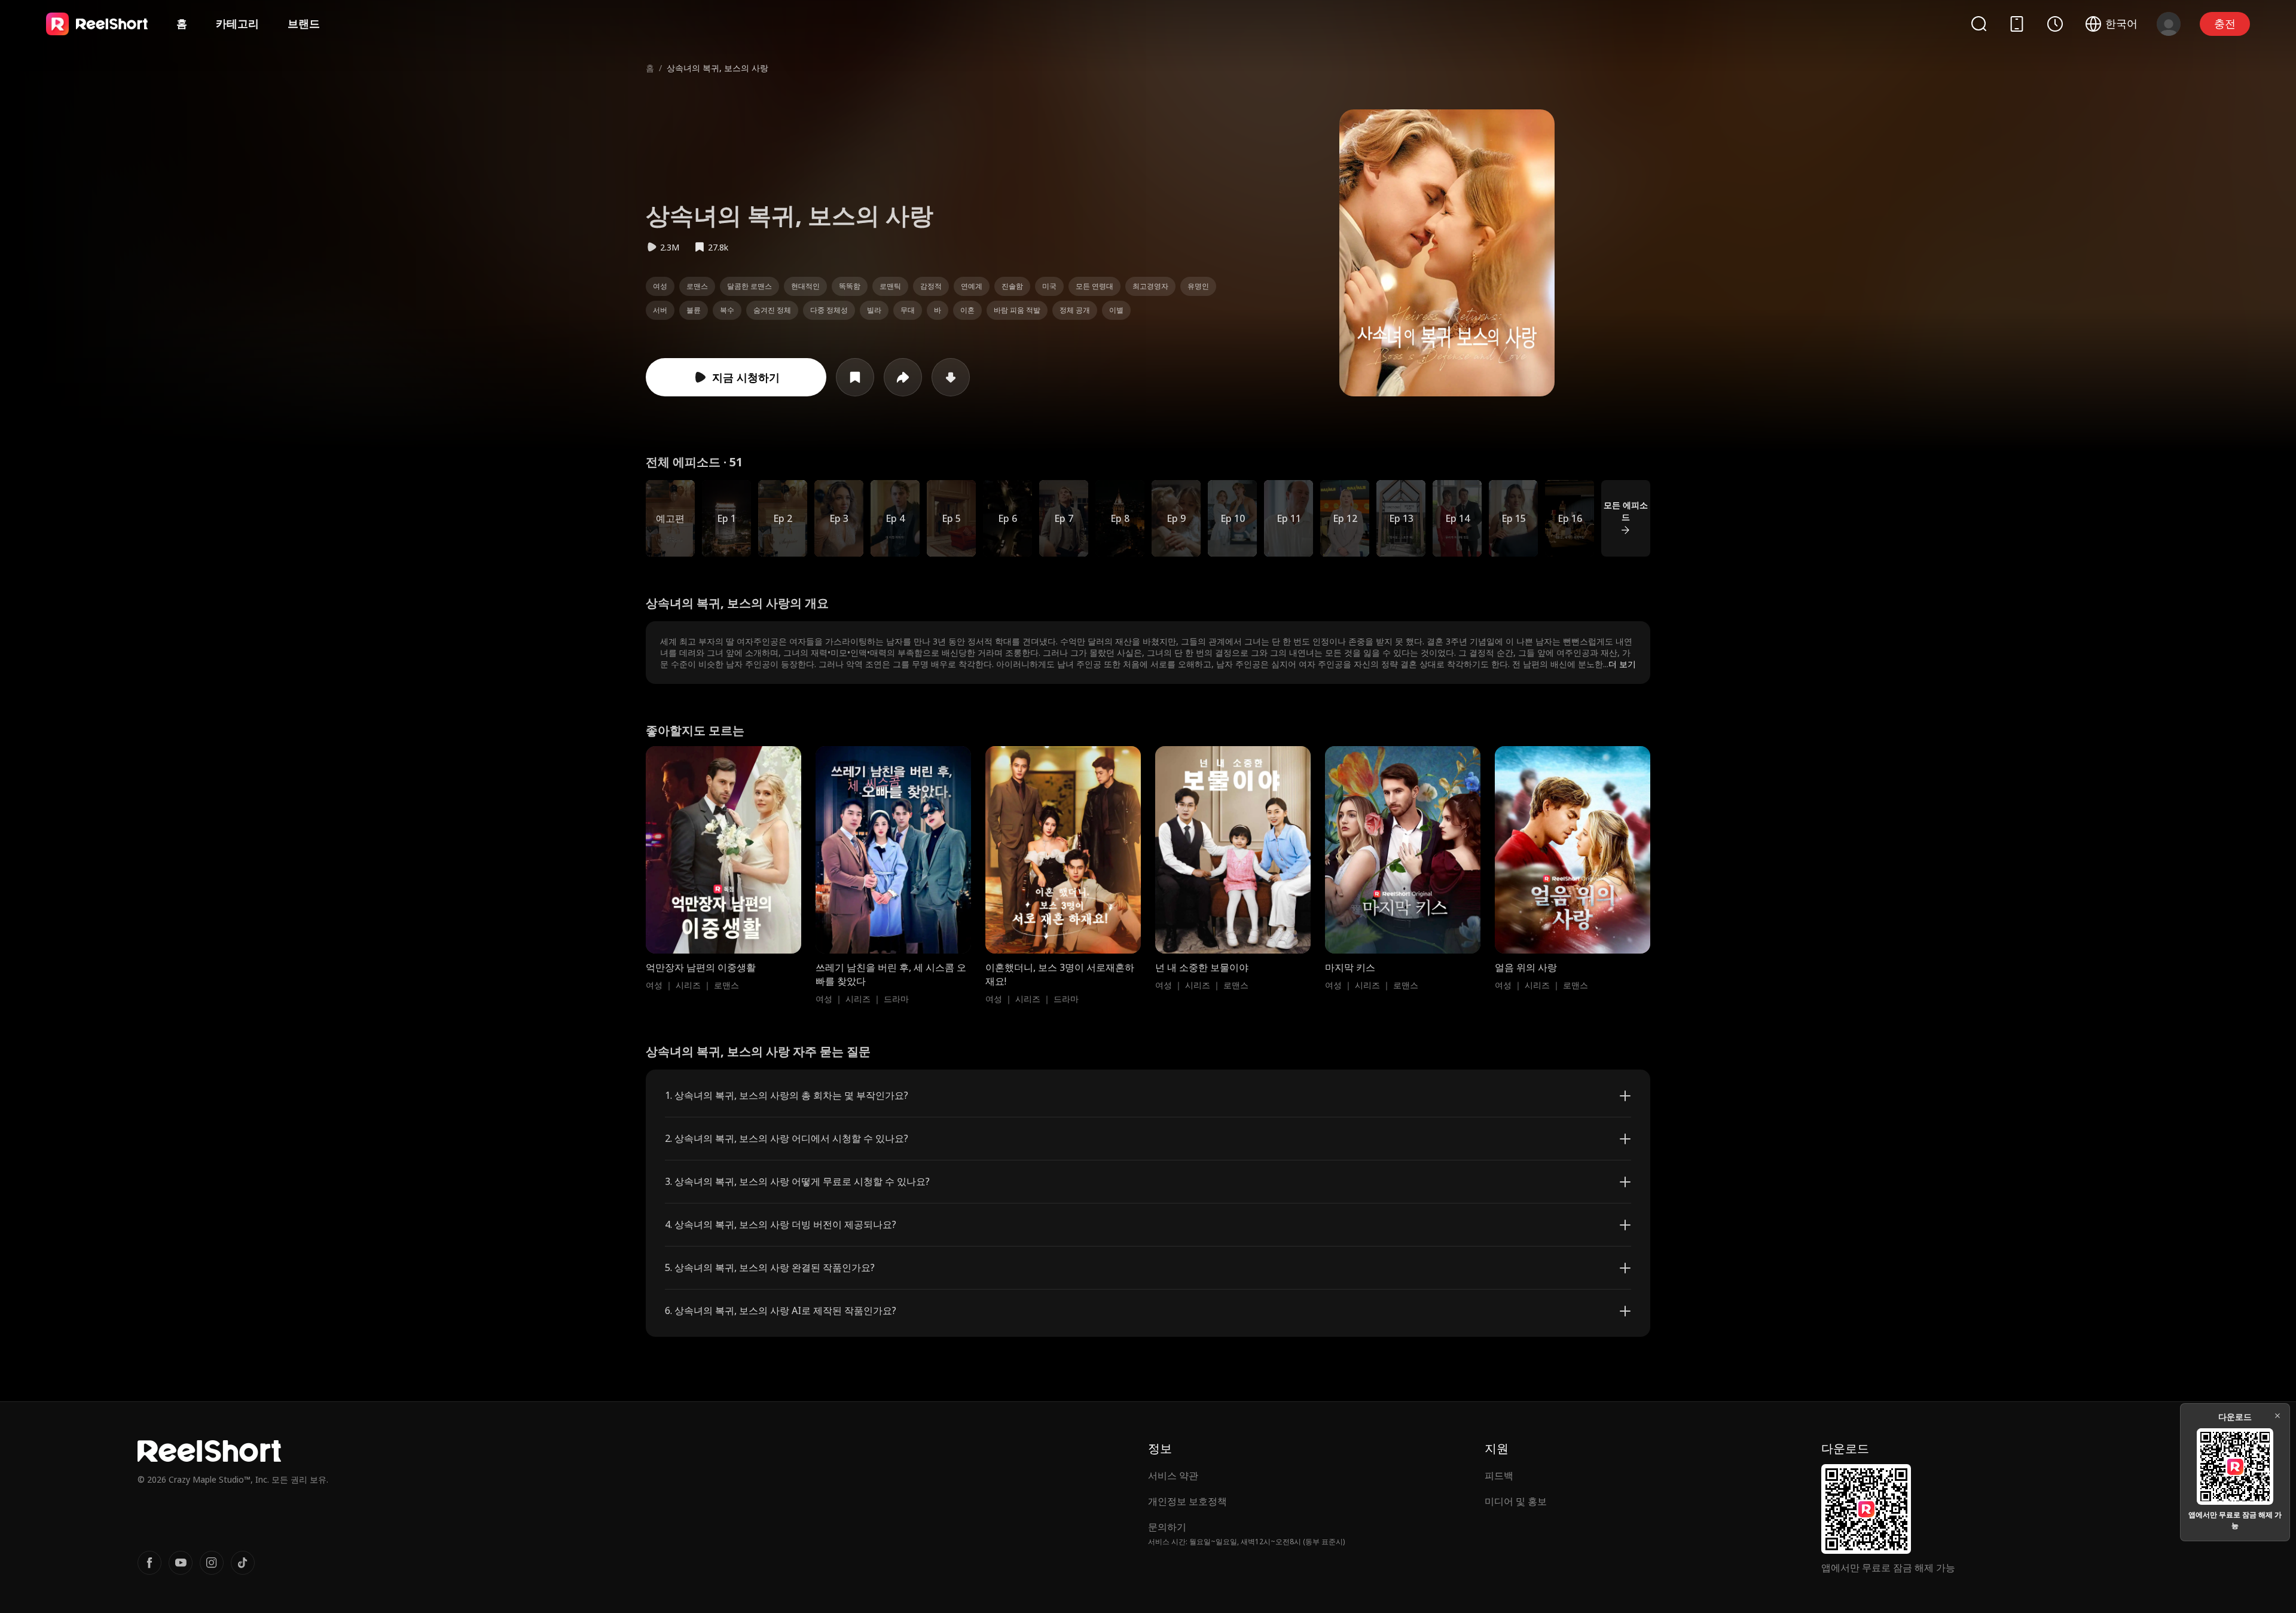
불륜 (694, 310)
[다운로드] (951, 377)
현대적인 (805, 286)
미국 (1049, 286)
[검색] (1979, 24)
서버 (660, 310)
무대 (908, 310)
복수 (727, 310)
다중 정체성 (829, 310)
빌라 (874, 310)
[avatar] (2169, 24)
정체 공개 (1075, 310)
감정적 (931, 286)
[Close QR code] (2277, 1416)
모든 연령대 (1094, 286)
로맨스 (697, 286)
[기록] (2055, 24)
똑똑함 (850, 286)
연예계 (972, 286)
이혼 (967, 310)
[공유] (903, 377)
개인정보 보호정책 (1187, 1501)
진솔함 (1012, 286)
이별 (1116, 310)
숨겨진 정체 (772, 310)
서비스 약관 (1173, 1475)
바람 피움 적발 (1017, 310)
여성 (660, 286)
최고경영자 (1150, 286)
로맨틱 (890, 286)
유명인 (1198, 286)
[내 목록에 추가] (855, 377)
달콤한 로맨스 (749, 286)
